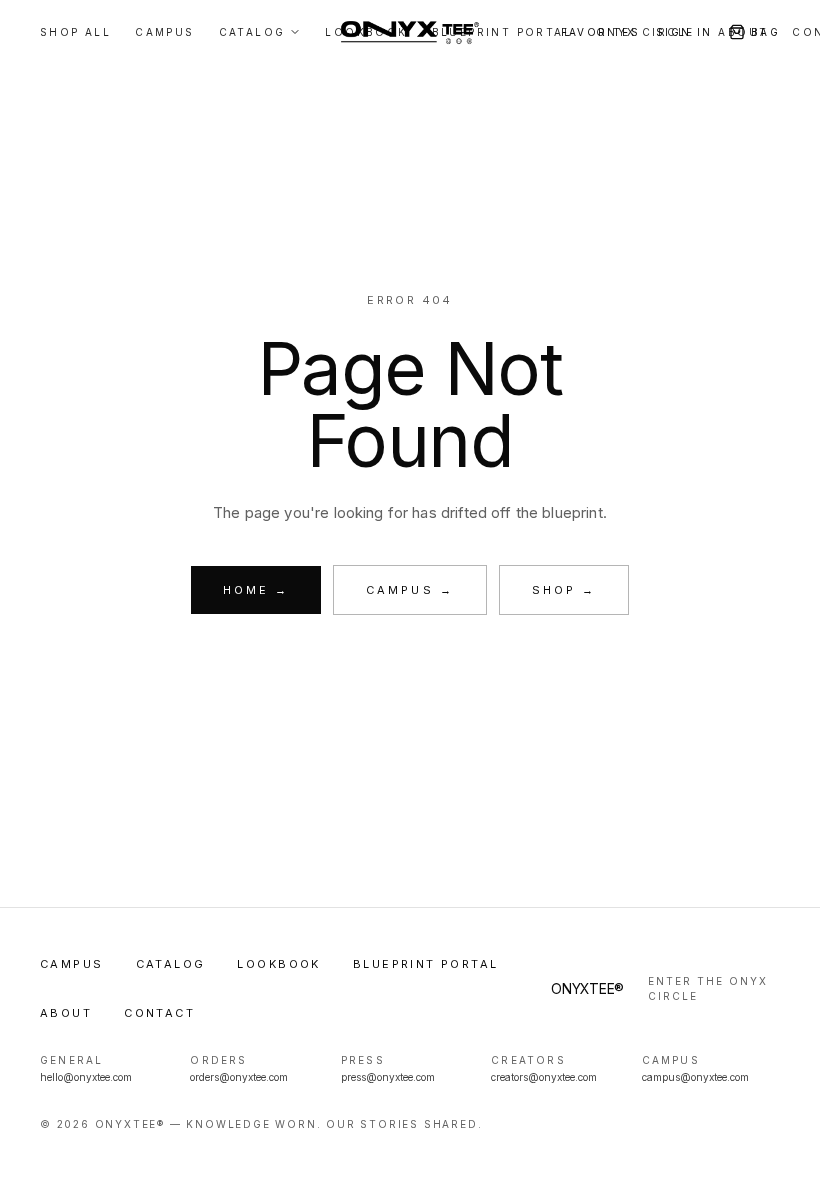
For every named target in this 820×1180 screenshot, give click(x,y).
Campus (72, 964)
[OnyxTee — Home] (409, 32)
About (66, 1013)
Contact (159, 1013)
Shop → (564, 590)
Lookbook (278, 964)
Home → (256, 590)
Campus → (410, 590)
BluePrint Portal (426, 964)
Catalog (171, 964)
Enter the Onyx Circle (708, 988)
